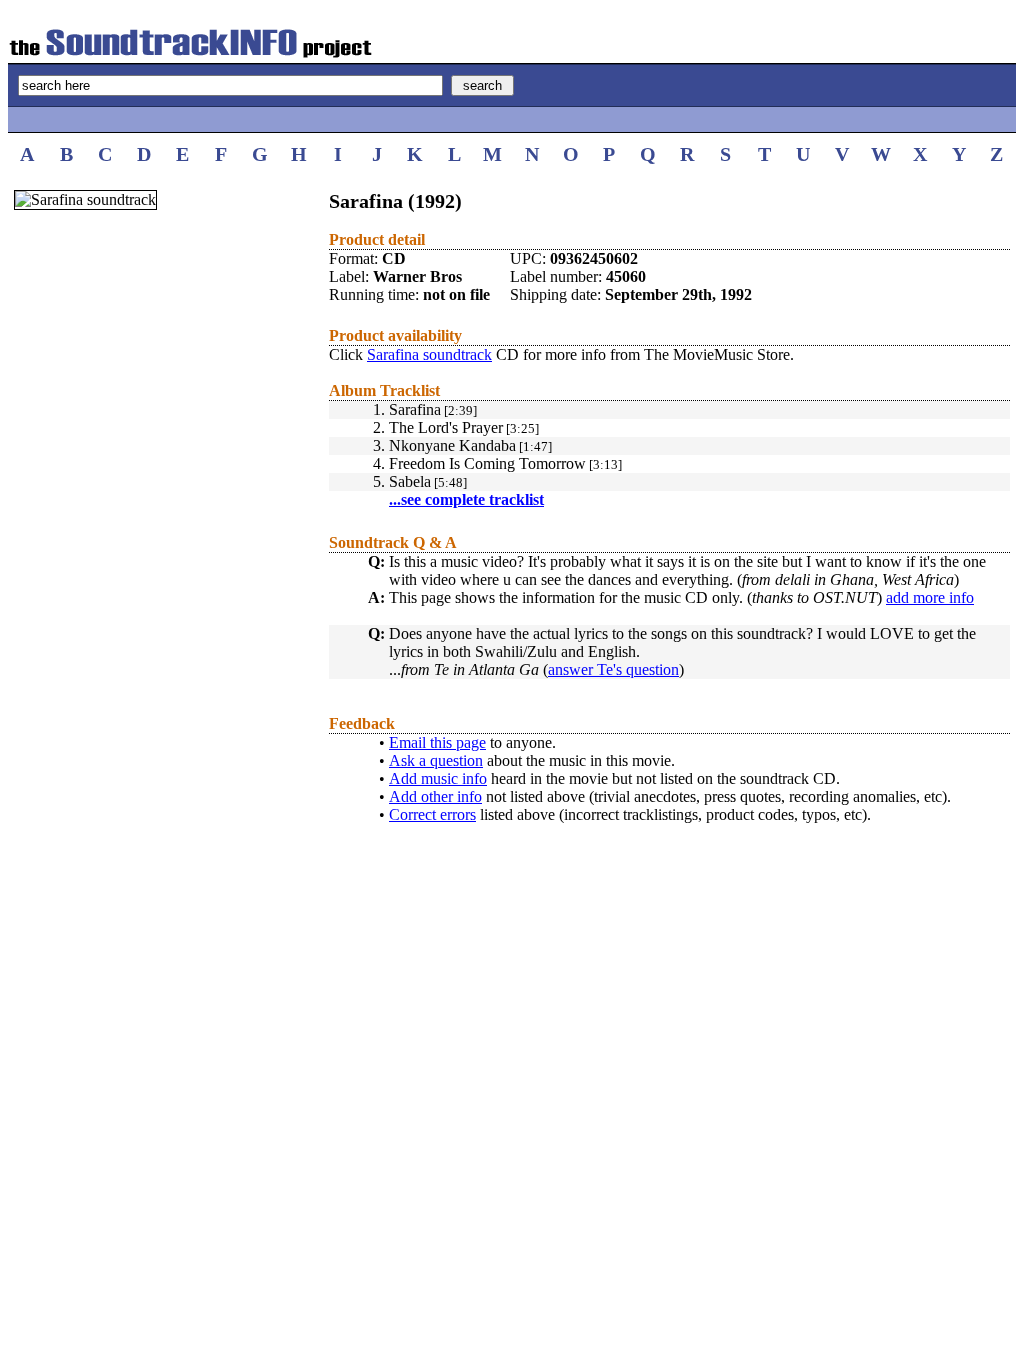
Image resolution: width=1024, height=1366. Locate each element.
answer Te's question (613, 669)
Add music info (438, 778)
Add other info (435, 796)
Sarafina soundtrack (429, 354)
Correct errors (432, 814)
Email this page (437, 742)
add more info (930, 597)
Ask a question (436, 760)
